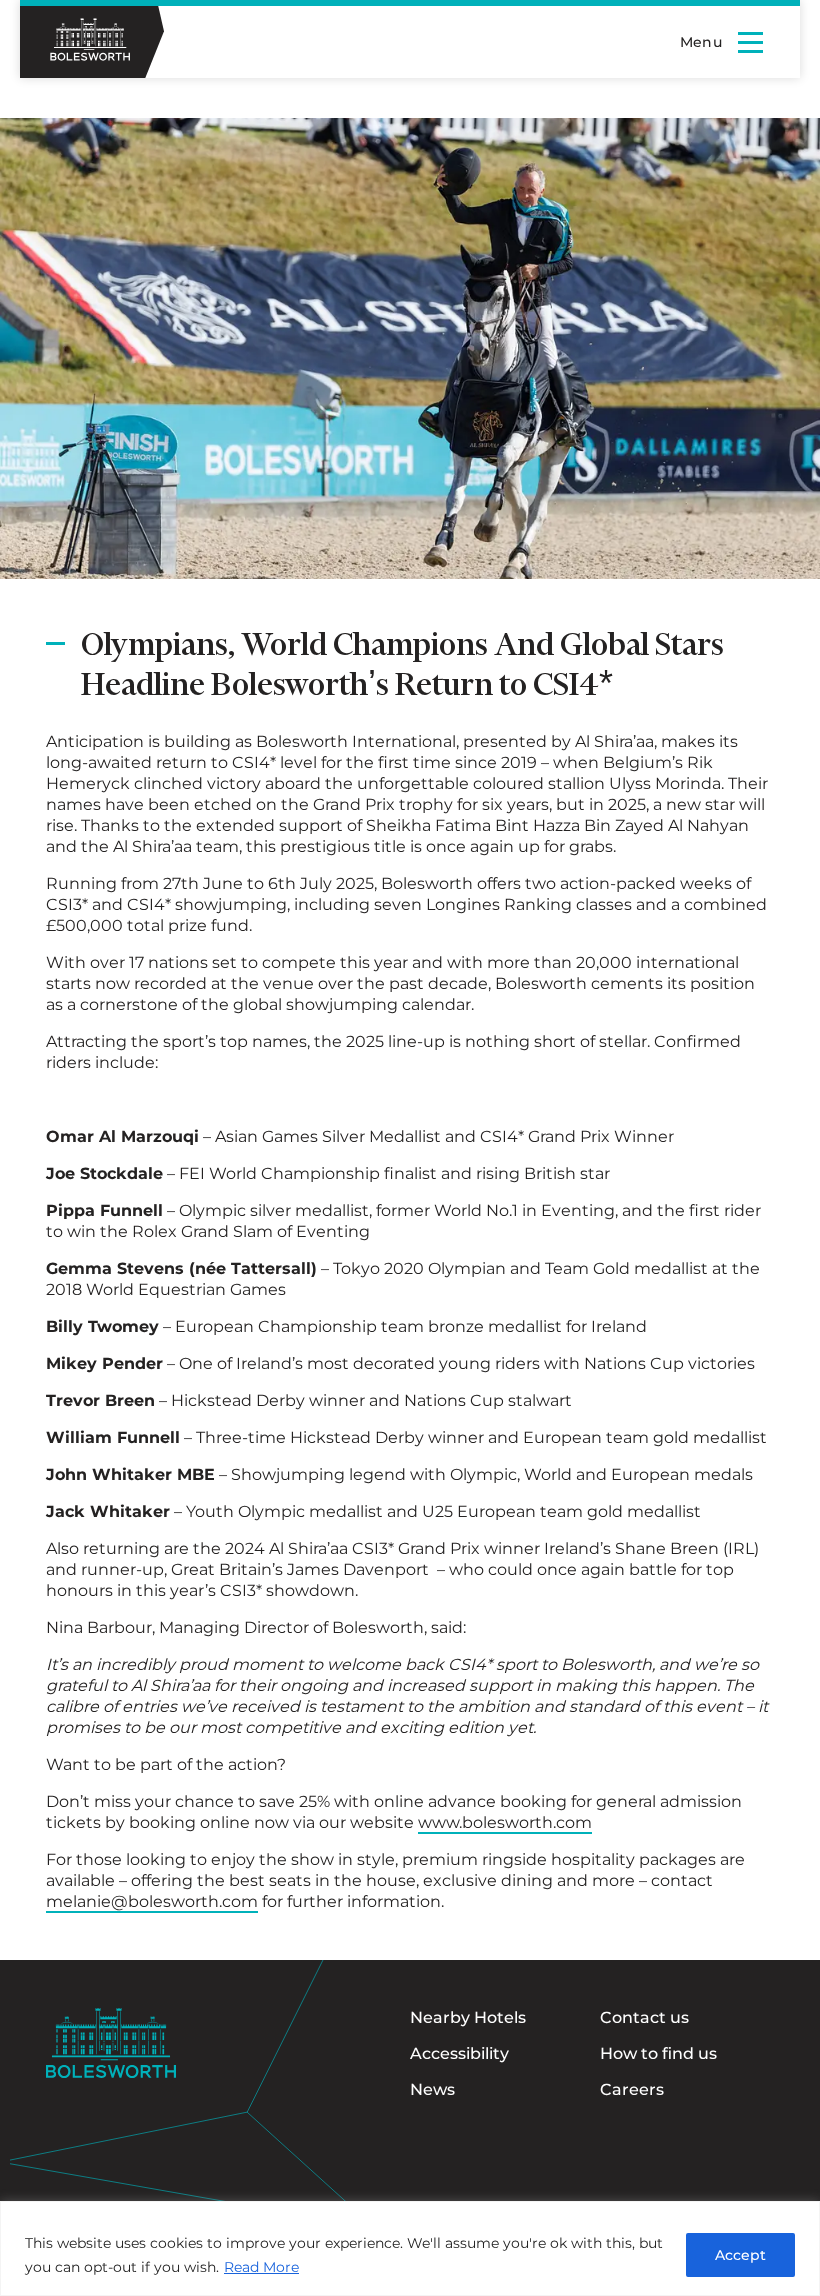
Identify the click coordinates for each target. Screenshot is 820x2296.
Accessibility (459, 2053)
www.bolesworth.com (505, 1822)
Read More (261, 2267)
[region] (410, 2248)
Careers (632, 2089)
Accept (740, 2255)
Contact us (644, 2017)
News (432, 2089)
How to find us (658, 2053)
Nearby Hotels (468, 2017)
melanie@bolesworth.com (152, 1901)
